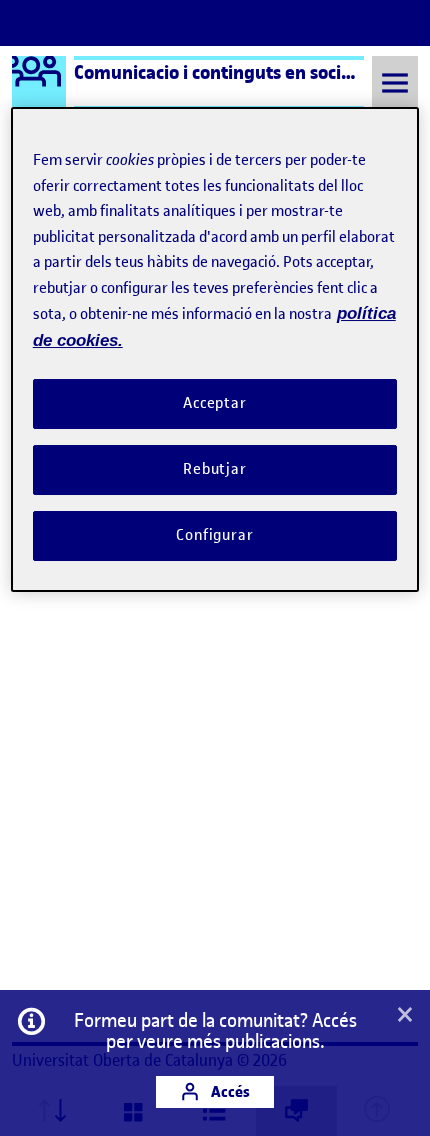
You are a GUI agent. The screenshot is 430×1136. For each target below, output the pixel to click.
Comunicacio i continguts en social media (243, 72)
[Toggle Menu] (395, 82)
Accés (229, 1091)
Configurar (215, 535)
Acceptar (215, 403)
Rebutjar (215, 469)
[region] (215, 349)
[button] (405, 1016)
